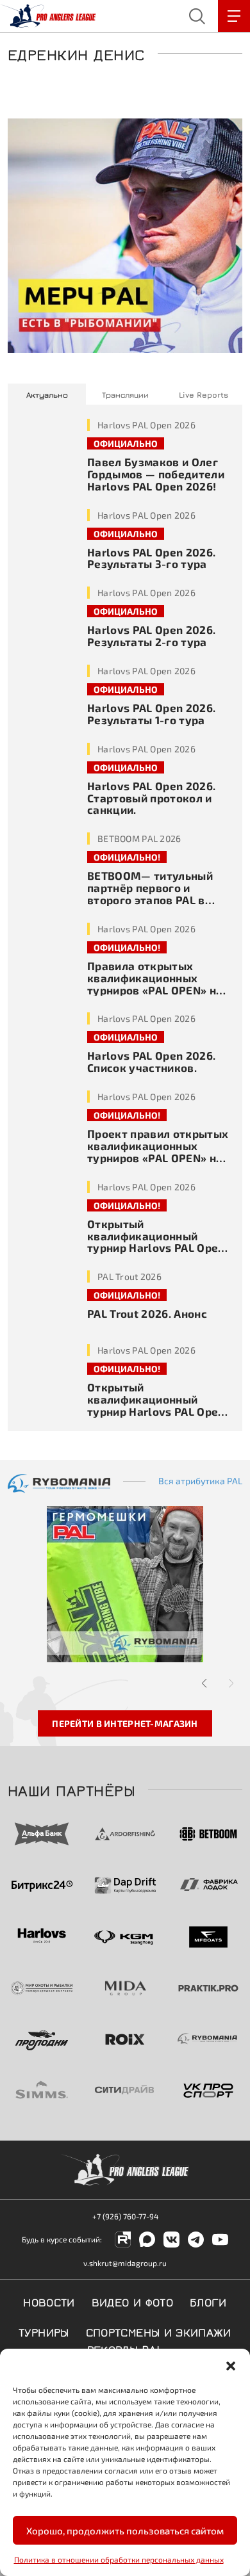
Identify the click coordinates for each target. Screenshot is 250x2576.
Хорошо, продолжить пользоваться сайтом (125, 2531)
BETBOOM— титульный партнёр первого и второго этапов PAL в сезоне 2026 (150, 894)
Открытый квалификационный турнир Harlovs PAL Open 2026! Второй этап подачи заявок (159, 1248)
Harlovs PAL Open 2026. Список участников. (151, 1061)
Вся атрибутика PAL (200, 1481)
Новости (49, 2301)
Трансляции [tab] (125, 394)
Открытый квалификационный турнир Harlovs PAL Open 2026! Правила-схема (156, 1405)
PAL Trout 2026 (129, 1276)
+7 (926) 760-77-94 (125, 2216)
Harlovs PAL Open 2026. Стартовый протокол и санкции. (151, 798)
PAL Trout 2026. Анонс (147, 1313)
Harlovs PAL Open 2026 (146, 425)
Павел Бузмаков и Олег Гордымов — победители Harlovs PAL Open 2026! (156, 474)
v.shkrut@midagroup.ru (125, 2263)
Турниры (44, 2331)
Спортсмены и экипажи (159, 2331)
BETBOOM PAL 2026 (139, 838)
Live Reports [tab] (204, 394)
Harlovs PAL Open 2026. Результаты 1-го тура (151, 714)
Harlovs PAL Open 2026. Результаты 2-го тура (151, 636)
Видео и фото (132, 2301)
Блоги (208, 2301)
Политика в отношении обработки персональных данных (119, 2559)
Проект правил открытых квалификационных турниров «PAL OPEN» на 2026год (158, 1152)
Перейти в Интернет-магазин (125, 1723)
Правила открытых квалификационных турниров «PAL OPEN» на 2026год (155, 984)
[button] (231, 2365)
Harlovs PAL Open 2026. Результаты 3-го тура (151, 558)
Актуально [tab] (47, 394)
